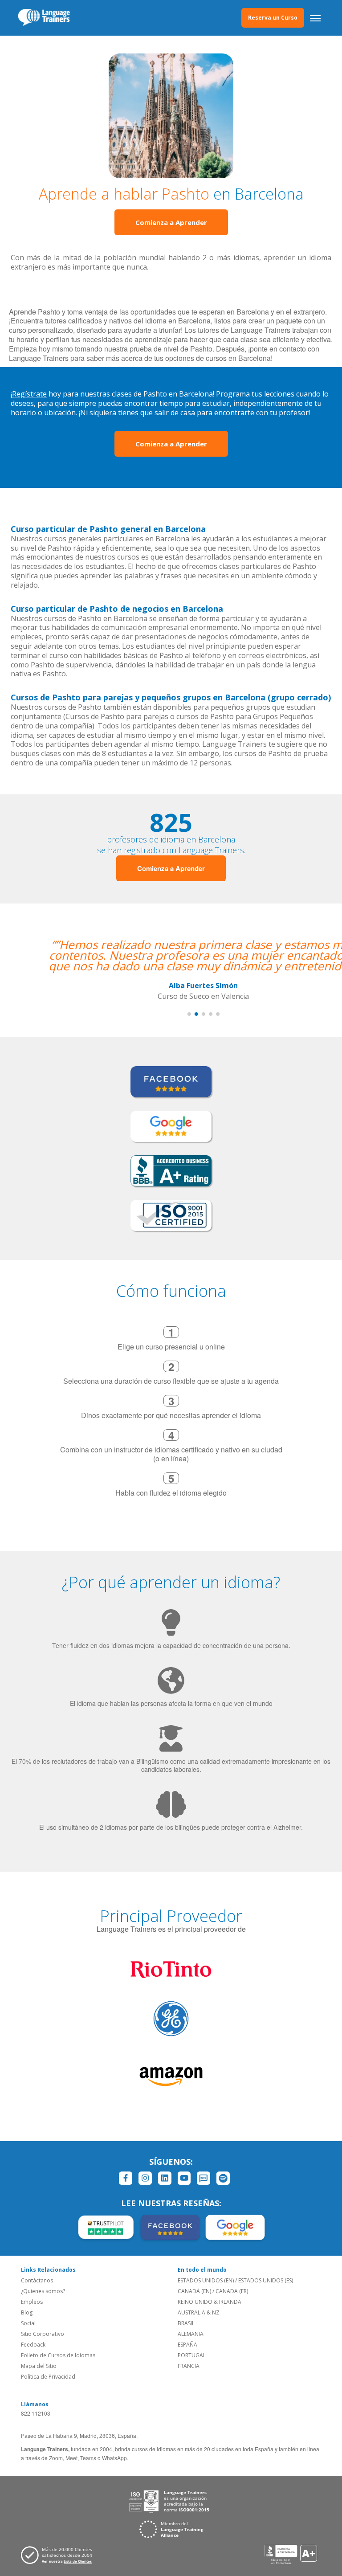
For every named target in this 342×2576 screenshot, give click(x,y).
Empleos (32, 2302)
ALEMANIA (191, 2334)
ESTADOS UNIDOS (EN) (206, 2280)
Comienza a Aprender (171, 222)
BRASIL (186, 2323)
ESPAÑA (187, 2345)
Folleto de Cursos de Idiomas (58, 2355)
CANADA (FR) (232, 2291)
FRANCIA (189, 2366)
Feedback (33, 2345)
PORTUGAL (192, 2355)
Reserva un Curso (273, 18)
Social (28, 2323)
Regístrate (29, 394)
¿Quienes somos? (43, 2291)
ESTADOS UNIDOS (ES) (266, 2280)
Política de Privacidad (48, 2377)
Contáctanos (37, 2280)
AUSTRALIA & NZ (199, 2312)
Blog (27, 2312)
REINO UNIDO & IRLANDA (210, 2302)
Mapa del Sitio (39, 2366)
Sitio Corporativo (43, 2334)
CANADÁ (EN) (194, 2291)
